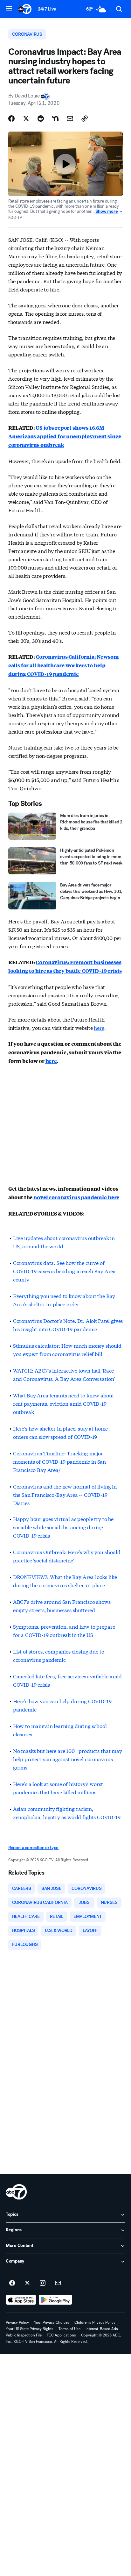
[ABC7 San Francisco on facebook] (12, 2283)
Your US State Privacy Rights (30, 2329)
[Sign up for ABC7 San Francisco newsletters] (58, 2283)
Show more (107, 212)
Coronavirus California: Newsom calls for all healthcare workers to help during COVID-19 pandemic (64, 665)
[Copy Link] (85, 118)
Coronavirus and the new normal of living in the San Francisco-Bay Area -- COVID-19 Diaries (65, 1494)
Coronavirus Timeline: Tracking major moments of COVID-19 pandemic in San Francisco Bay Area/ (59, 1461)
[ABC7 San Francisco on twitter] (27, 2283)
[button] (9, 9)
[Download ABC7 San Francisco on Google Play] (55, 2300)
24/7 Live (47, 9)
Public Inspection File (24, 2335)
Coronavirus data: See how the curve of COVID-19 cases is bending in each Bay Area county (64, 1271)
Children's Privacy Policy (95, 2322)
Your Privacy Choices (52, 2322)
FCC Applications (61, 2335)
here (99, 1027)
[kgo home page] (16, 2192)
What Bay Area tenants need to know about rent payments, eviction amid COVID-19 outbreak (64, 1403)
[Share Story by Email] (70, 118)
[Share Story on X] (26, 118)
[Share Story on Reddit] (41, 118)
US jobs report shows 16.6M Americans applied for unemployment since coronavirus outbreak (65, 436)
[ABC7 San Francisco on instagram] (43, 2283)
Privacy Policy (17, 2322)
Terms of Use (69, 2329)
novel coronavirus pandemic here (76, 1197)
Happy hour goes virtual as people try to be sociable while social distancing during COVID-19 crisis (63, 1527)
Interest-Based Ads (102, 2329)
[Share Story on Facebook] (11, 118)
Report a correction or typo (33, 1848)
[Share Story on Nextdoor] (55, 118)
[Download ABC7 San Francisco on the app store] (21, 2300)
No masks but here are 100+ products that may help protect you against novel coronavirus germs (68, 1759)
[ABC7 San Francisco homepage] (25, 9)
